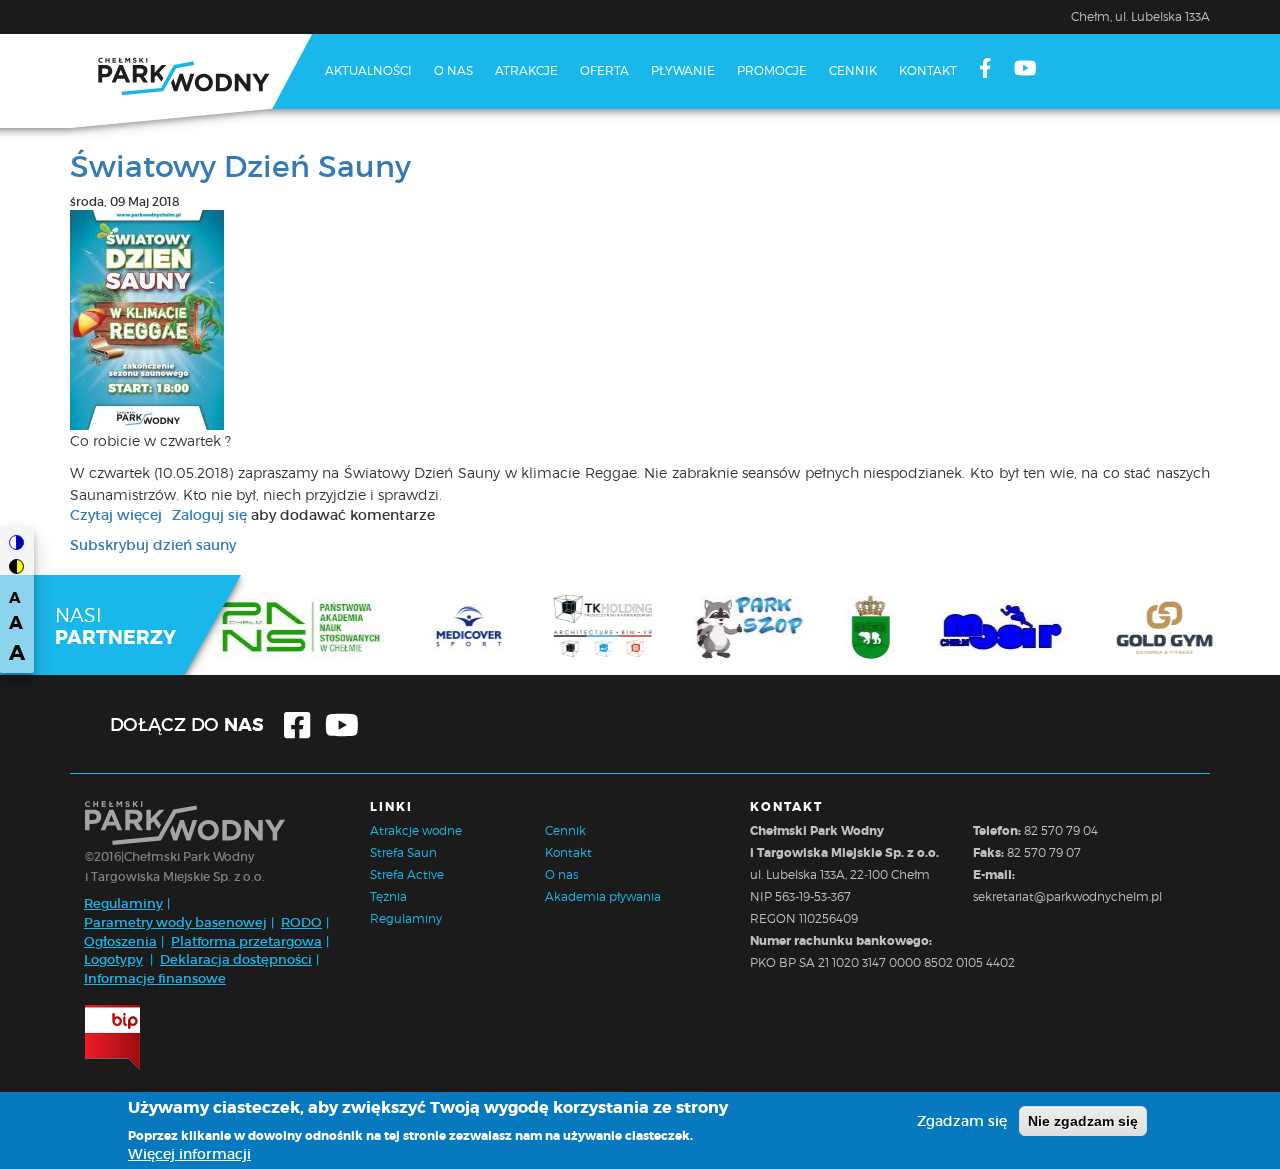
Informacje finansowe (155, 978)
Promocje (772, 70)
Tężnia (388, 896)
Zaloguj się (209, 515)
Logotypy (113, 959)
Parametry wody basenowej (175, 922)
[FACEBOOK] (985, 70)
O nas (453, 70)
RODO (301, 922)
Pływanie (683, 70)
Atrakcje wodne (416, 830)
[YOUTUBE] (1025, 70)
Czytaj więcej (116, 515)
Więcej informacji (189, 1154)
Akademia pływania (603, 896)
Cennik (853, 70)
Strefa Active (407, 874)
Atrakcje (526, 70)
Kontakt (928, 70)
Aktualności (368, 70)
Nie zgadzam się (1083, 1121)
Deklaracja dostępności (236, 959)
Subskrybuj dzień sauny (153, 545)
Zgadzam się (962, 1121)
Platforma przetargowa (246, 941)
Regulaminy (123, 903)
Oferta (604, 70)
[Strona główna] (191, 81)
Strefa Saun (403, 852)
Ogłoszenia (120, 941)
